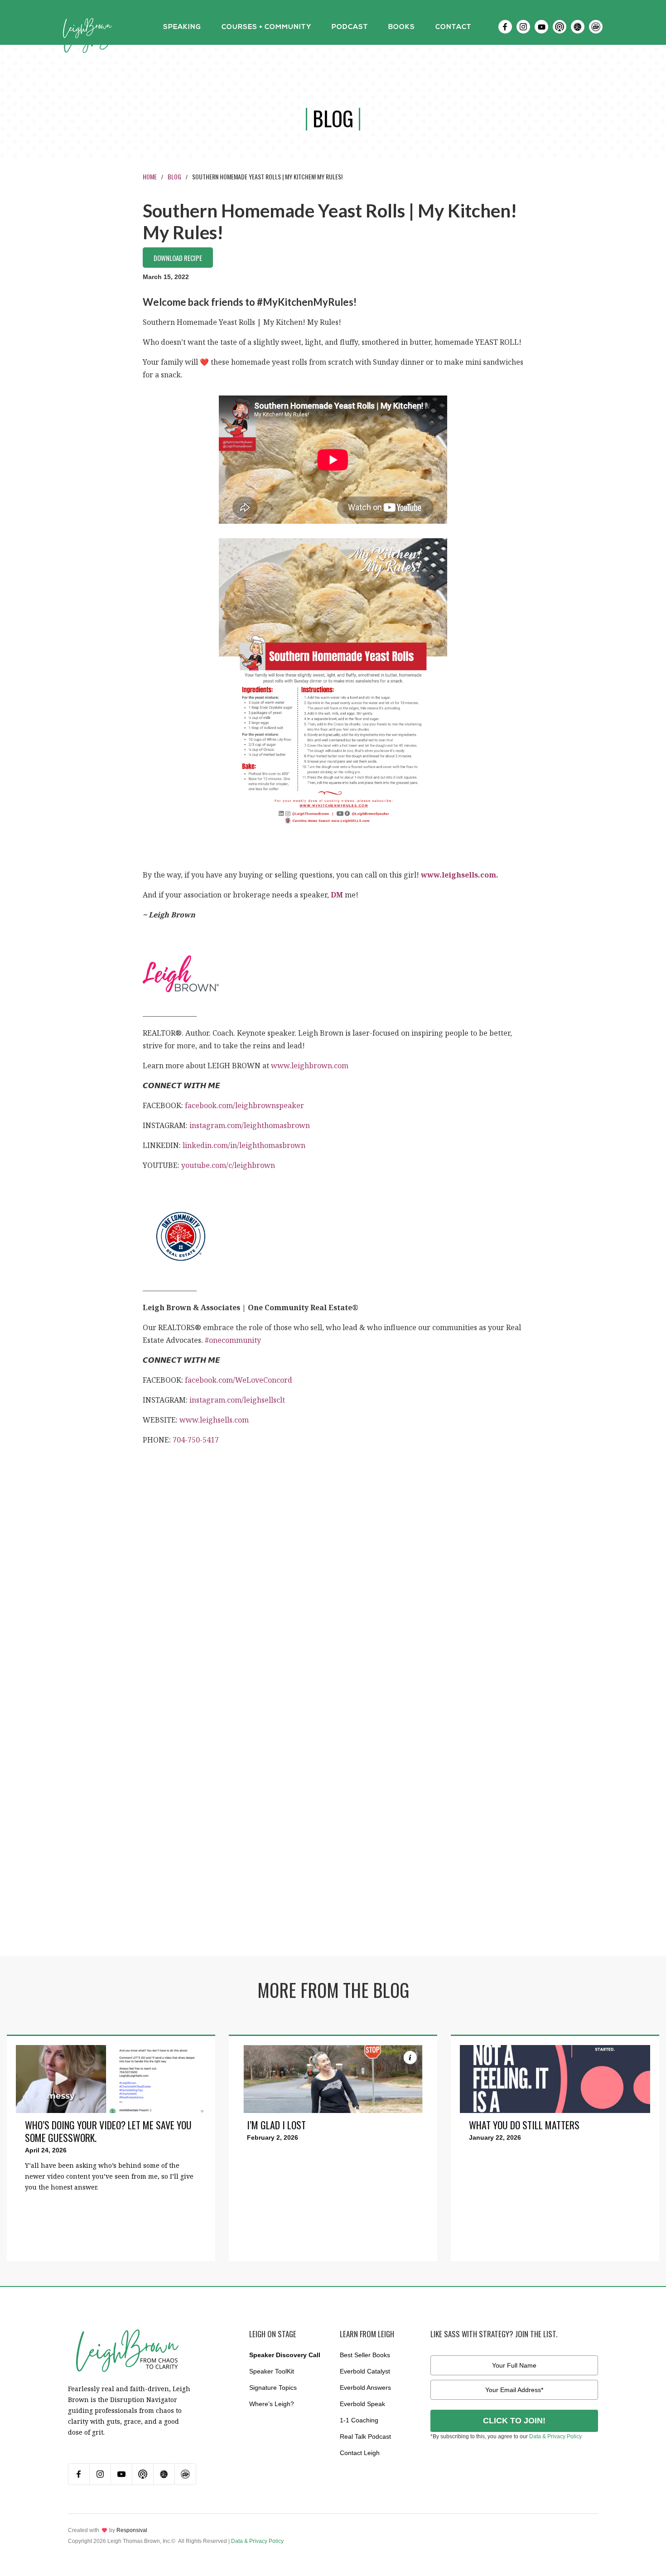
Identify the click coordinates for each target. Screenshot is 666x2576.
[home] (87, 27)
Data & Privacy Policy (555, 2436)
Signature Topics (273, 2388)
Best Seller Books (365, 2355)
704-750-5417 (196, 1440)
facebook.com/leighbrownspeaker (244, 1105)
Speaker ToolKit (272, 2371)
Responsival (132, 2530)
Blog (174, 176)
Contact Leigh (360, 2453)
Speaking (182, 27)
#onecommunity (233, 1340)
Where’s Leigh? (272, 2404)
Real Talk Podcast (365, 2436)
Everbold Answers (365, 2388)
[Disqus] (333, 1602)
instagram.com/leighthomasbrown (250, 1125)
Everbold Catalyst (365, 2371)
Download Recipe (178, 258)
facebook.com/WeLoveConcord (239, 1380)
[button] (182, 27)
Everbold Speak (362, 2404)
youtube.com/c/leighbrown (228, 1165)
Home (150, 176)
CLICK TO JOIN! (514, 2421)
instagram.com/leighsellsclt (237, 1400)
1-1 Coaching (359, 2420)
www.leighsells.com (214, 1420)
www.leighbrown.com (310, 1066)
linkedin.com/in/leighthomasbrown (244, 1145)
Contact (453, 27)
